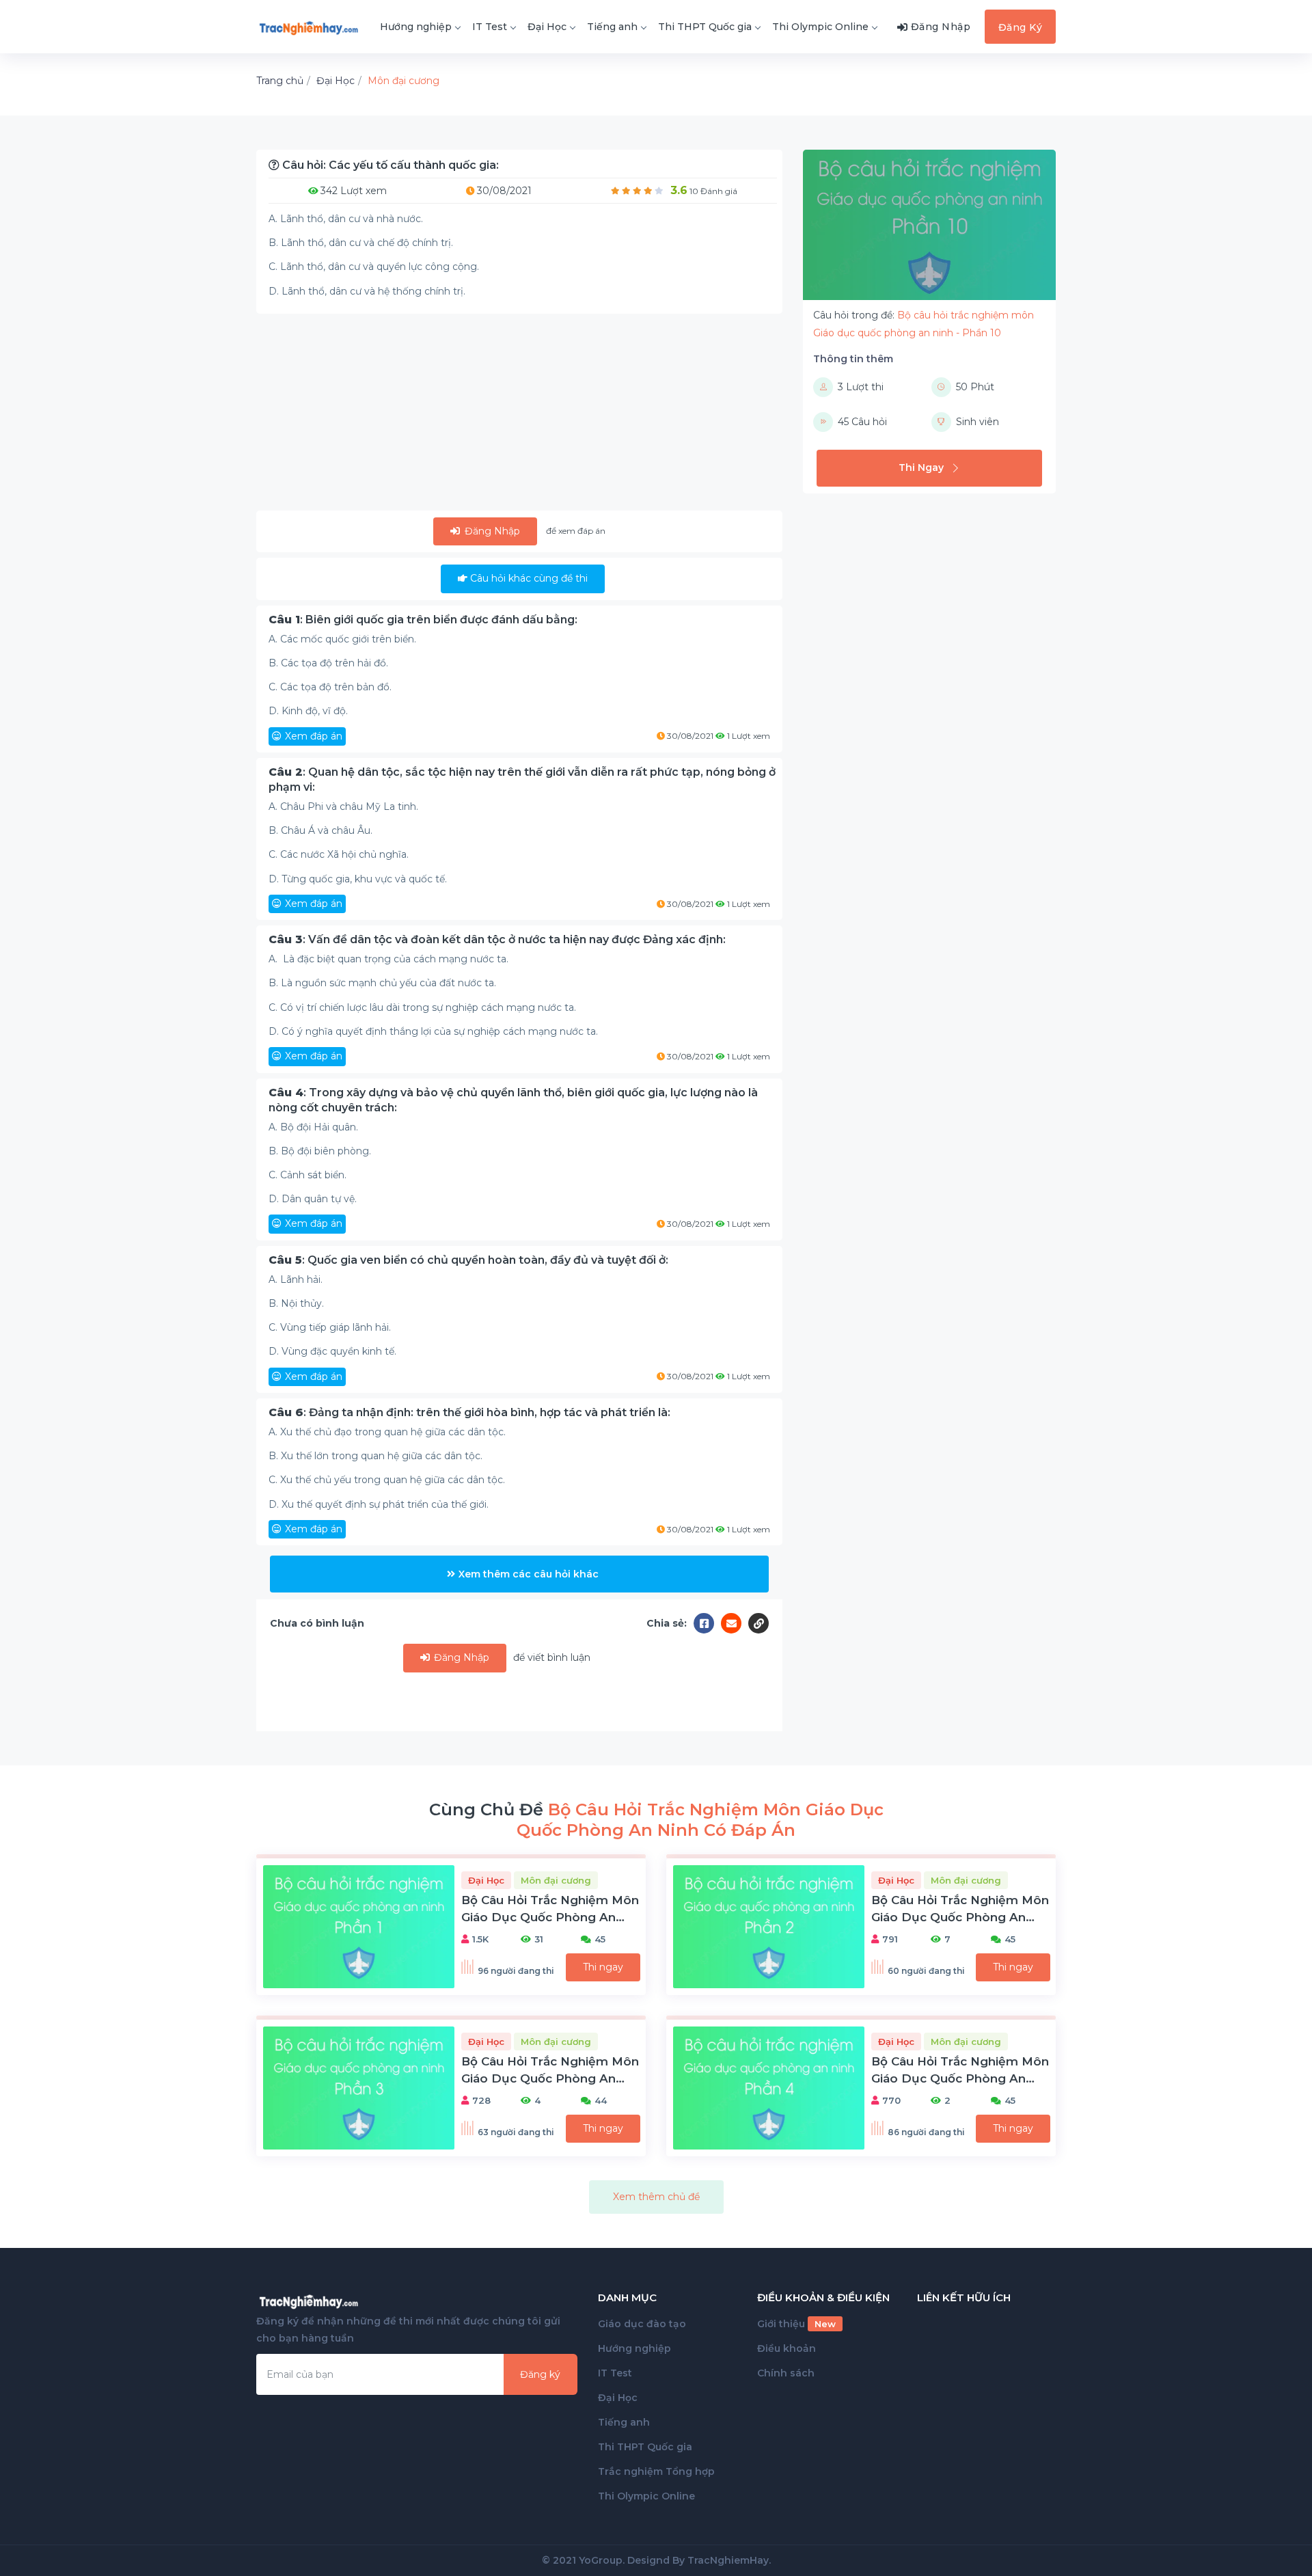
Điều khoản (787, 2348)
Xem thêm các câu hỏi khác (529, 1574)
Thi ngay (603, 1967)
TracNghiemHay (728, 2560)
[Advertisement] (519, 415)
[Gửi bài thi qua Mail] (735, 1623)
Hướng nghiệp (416, 27)
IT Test (490, 27)
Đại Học (547, 27)
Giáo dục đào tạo (642, 2324)
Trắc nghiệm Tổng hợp (656, 2471)
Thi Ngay (921, 467)
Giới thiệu (796, 2324)
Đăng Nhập (491, 531)
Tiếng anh (612, 27)
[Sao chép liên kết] (758, 1623)
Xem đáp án (314, 736)
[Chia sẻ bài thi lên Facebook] (707, 1623)
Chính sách (786, 2373)
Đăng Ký (1021, 27)
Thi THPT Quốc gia (705, 27)
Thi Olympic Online (820, 27)
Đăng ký (540, 2374)
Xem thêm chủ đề (656, 2197)
